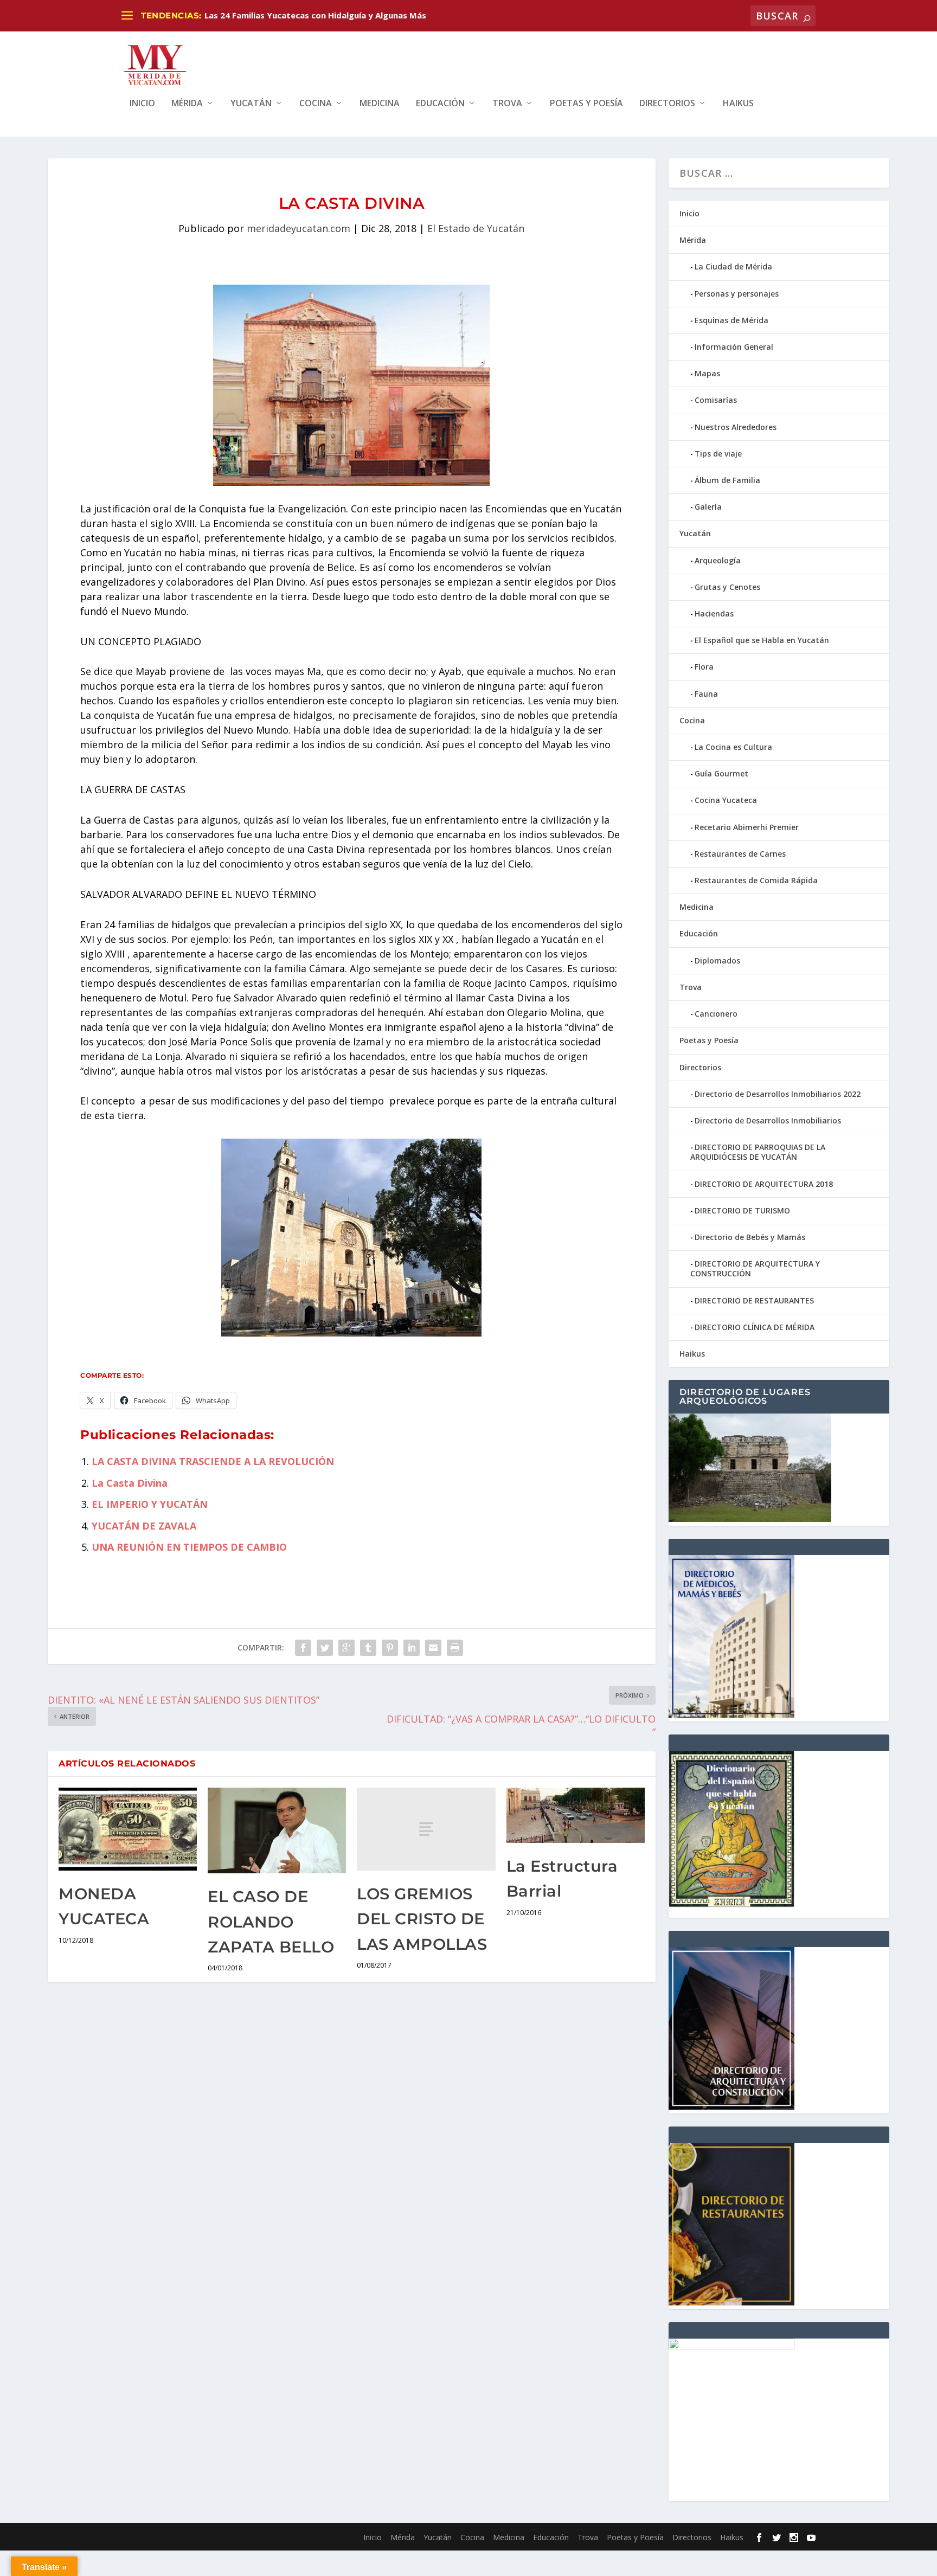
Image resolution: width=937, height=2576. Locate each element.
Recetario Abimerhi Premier (747, 827)
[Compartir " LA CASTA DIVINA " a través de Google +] (346, 1648)
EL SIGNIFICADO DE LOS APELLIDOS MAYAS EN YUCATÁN (317, 15)
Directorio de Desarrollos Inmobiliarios (768, 1120)
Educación (440, 104)
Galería (708, 507)
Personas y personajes (737, 294)
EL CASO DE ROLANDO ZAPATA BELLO (271, 1922)
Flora (704, 667)
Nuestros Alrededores (736, 427)
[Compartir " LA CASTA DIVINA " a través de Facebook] (303, 1648)
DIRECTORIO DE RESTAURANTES (754, 1300)
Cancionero (716, 1014)
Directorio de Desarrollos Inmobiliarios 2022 (778, 1094)
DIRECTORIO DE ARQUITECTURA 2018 (764, 1184)
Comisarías (716, 400)
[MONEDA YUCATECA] (128, 1829)
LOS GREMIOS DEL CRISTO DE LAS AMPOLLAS (422, 1919)
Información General (734, 347)
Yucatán (251, 104)
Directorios (667, 104)
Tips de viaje (718, 454)
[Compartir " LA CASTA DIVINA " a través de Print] (455, 1648)
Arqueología (718, 560)
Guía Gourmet (721, 773)
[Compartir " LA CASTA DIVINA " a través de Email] (433, 1648)
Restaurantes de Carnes (740, 854)
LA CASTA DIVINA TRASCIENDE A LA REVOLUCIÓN (213, 1461)
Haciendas (714, 614)
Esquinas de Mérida (731, 320)
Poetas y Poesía (586, 104)
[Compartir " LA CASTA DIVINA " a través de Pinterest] (390, 1648)
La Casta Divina (130, 1483)
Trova (507, 104)
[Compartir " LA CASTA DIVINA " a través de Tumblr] (368, 1648)
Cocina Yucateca (726, 800)
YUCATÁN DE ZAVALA (144, 1526)
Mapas (707, 373)
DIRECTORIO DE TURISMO (742, 1210)
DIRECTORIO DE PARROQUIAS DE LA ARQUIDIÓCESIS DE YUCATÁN (758, 1152)
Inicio (142, 104)
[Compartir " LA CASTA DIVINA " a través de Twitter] (325, 1648)
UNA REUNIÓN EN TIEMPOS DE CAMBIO (189, 1547)
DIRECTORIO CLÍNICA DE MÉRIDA (755, 1327)
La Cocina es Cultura (733, 747)
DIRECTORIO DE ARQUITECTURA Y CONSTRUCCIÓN (755, 1268)
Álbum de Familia (727, 480)
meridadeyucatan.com (299, 228)
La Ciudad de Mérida (733, 266)
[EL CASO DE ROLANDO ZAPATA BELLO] (277, 1831)
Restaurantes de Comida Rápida (756, 880)
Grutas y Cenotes (727, 587)
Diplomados (717, 961)
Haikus (738, 104)
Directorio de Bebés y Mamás (750, 1237)
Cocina (316, 104)
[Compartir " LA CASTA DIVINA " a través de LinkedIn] (412, 1648)
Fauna (706, 694)
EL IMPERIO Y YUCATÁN (150, 1504)
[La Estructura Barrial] (576, 1815)
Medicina (380, 104)
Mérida (187, 104)
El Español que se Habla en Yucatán (762, 640)
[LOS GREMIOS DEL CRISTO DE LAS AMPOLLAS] (426, 1829)
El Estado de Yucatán (476, 228)
